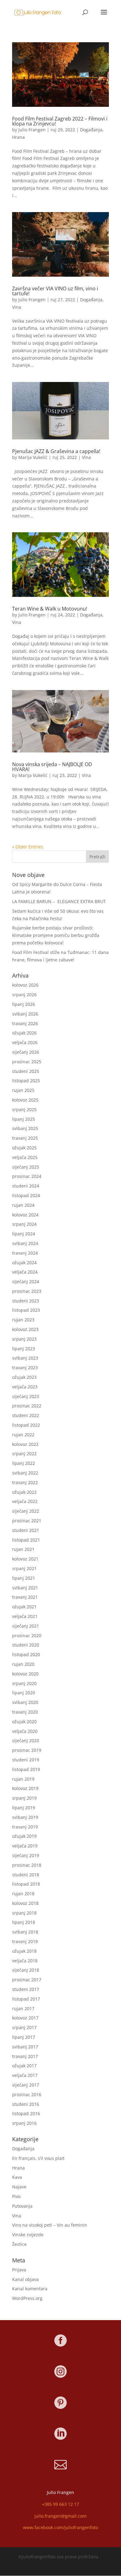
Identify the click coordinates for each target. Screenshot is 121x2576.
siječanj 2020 (26, 1740)
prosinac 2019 (27, 1750)
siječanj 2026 (26, 1052)
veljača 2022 (25, 1501)
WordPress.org (27, 2298)
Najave (19, 2187)
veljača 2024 (25, 1272)
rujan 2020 (23, 1664)
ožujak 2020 (24, 1722)
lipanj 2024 (24, 1234)
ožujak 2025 (24, 1148)
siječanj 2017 (26, 2085)
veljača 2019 (25, 1846)
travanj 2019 (25, 1827)
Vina (17, 307)
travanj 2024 (25, 1253)
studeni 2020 (26, 1645)
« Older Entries (28, 847)
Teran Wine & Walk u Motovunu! (50, 609)
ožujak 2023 (24, 1377)
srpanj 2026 (24, 995)
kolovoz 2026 (25, 985)
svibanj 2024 (25, 1243)
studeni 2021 (26, 1530)
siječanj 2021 (26, 1626)
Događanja (91, 130)
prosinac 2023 (27, 1291)
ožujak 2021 (24, 1607)
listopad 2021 (26, 1540)
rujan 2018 (23, 1894)
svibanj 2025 (25, 1128)
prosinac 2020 (27, 1636)
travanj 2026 (25, 1023)
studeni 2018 (26, 1875)
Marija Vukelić (33, 457)
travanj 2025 (25, 1138)
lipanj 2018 (24, 1922)
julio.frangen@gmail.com (60, 2516)
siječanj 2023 (26, 1396)
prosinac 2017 (27, 1980)
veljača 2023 (25, 1387)
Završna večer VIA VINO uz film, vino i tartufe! (55, 291)
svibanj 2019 (25, 1817)
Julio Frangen (32, 130)
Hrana (18, 137)
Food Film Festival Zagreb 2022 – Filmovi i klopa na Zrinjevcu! (60, 121)
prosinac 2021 (27, 1521)
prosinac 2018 (27, 1865)
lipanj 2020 (24, 1693)
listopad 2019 (26, 1769)
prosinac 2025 (27, 1062)
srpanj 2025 (24, 1109)
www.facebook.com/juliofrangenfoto (60, 2527)
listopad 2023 (26, 1310)
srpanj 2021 (24, 1568)
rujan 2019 (23, 1779)
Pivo (16, 2196)
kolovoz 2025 (25, 1100)
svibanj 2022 (25, 1473)
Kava (17, 2177)
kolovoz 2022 (25, 1444)
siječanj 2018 (26, 1970)
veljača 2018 (25, 1961)
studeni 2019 (26, 1760)
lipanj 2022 (24, 1463)
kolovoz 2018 (25, 1903)
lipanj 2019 (24, 1808)
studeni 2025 (26, 1071)
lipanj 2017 (24, 2037)
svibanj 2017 (25, 2047)
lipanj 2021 (24, 1578)
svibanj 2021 (25, 1588)
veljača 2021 (25, 1616)
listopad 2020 (26, 1654)
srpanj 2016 (24, 2123)
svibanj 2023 (25, 1358)
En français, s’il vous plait (38, 2158)
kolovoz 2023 (25, 1329)
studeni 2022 (26, 1415)
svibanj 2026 (25, 1014)
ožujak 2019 (24, 1836)
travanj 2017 (25, 2056)
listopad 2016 (26, 2113)
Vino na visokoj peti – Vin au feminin (50, 2225)
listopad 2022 (26, 1425)
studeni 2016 (26, 2104)
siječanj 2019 (26, 1855)
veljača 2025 (25, 1157)
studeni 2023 (26, 1301)
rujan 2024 (23, 1205)
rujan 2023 (23, 1320)
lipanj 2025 (24, 1119)
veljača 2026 (25, 1042)
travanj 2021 (25, 1597)
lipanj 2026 (24, 1004)
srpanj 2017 (24, 2027)
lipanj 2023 (24, 1349)
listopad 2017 (26, 1999)
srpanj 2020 (24, 1683)
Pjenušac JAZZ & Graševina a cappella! (56, 451)
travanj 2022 (25, 1482)
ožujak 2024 (24, 1263)
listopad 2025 (26, 1081)
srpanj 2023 (24, 1339)
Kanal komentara (30, 2289)
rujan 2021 (23, 1549)
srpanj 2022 (24, 1454)
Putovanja (22, 2206)
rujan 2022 (23, 1435)
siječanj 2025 (26, 1167)
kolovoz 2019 (25, 1788)
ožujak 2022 (24, 1492)
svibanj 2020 (25, 1702)
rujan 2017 (23, 2008)
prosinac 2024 (27, 1176)
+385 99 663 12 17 (60, 2504)
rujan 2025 (23, 1090)
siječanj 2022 (26, 1511)
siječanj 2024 (26, 1281)
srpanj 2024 (24, 1224)
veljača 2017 (25, 2075)
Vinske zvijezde (28, 2235)
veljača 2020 (25, 1731)
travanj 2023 (25, 1368)
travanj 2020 (25, 1712)
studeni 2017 (26, 1989)
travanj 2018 (25, 1941)
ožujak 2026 (24, 1033)
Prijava (19, 2270)
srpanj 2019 (24, 1798)
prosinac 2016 (27, 2094)
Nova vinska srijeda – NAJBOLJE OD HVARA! (52, 767)
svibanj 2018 (25, 1932)
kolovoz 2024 (25, 1215)
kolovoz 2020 (25, 1674)
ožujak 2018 (24, 1951)
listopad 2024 (26, 1195)
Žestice (19, 2244)
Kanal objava (25, 2279)
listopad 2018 (26, 1884)
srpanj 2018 (24, 1913)
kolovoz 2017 (25, 2018)
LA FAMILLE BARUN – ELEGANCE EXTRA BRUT (59, 901)
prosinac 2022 (27, 1406)
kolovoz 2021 (25, 1559)
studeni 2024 (26, 1186)
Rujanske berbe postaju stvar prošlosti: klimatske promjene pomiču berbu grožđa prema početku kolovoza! (56, 935)
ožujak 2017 (24, 2066)
